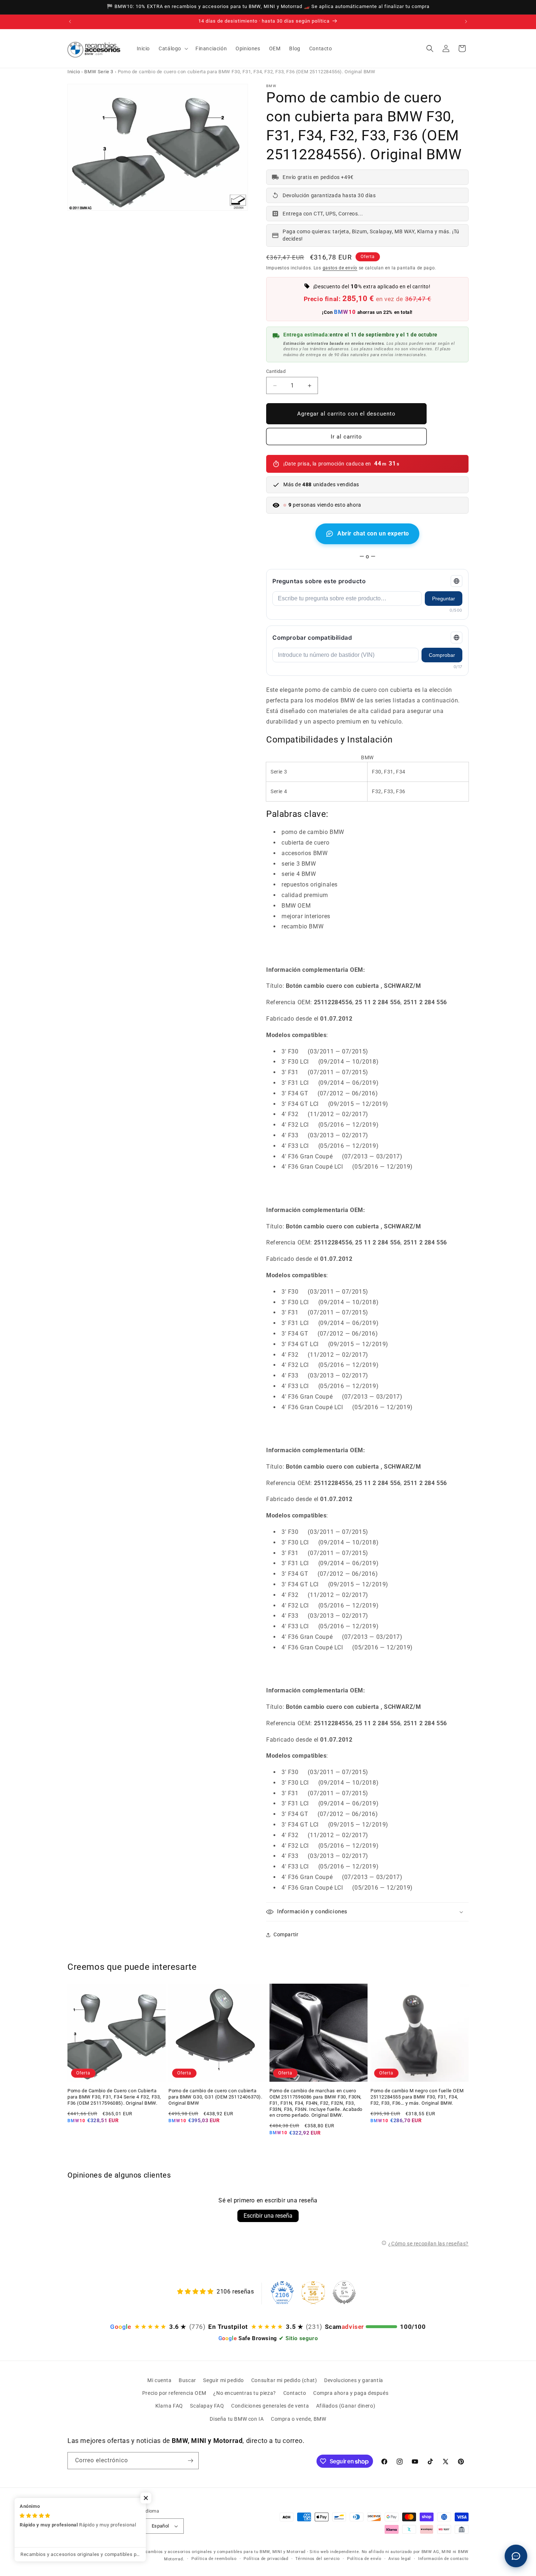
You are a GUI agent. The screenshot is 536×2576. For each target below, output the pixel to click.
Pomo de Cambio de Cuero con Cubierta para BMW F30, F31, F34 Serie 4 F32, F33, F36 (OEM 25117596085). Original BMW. (114, 2097)
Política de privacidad (266, 2559)
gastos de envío (340, 268)
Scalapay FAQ (207, 2406)
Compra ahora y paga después (351, 2393)
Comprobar (442, 655)
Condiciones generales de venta (270, 2406)
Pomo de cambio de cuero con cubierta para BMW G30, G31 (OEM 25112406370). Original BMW (215, 2097)
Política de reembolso (214, 2559)
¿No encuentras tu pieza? (244, 2393)
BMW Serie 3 (99, 72)
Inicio (74, 72)
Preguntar (444, 599)
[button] (173, 48)
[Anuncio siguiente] (466, 22)
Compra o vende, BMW (298, 2419)
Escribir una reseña (268, 2216)
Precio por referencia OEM (174, 2393)
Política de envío (364, 2559)
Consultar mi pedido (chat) (284, 2380)
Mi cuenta (159, 2380)
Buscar (187, 2380)
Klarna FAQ (169, 2406)
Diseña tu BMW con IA (237, 2419)
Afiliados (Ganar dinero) (346, 2406)
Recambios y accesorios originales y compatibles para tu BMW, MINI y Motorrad (223, 2552)
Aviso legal (400, 2559)
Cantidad (276, 371)
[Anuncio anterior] (70, 22)
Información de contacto (443, 2559)
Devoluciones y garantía (354, 2380)
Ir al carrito (346, 437)
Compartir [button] (286, 1934)
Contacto (295, 2393)
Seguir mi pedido (224, 2380)
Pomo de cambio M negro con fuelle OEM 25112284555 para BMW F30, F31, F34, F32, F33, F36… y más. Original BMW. (417, 2097)
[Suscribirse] (190, 2461)
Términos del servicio (318, 2559)
